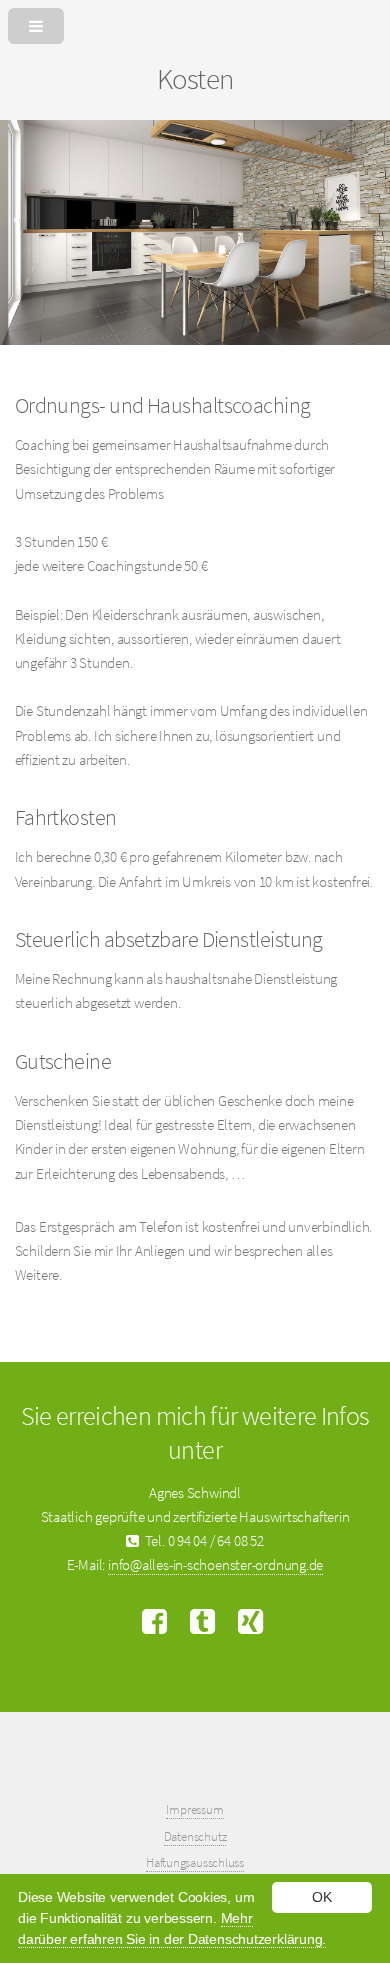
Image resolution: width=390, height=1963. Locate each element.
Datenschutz (195, 1836)
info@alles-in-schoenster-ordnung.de (215, 1565)
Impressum (194, 1809)
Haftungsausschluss (195, 1862)
